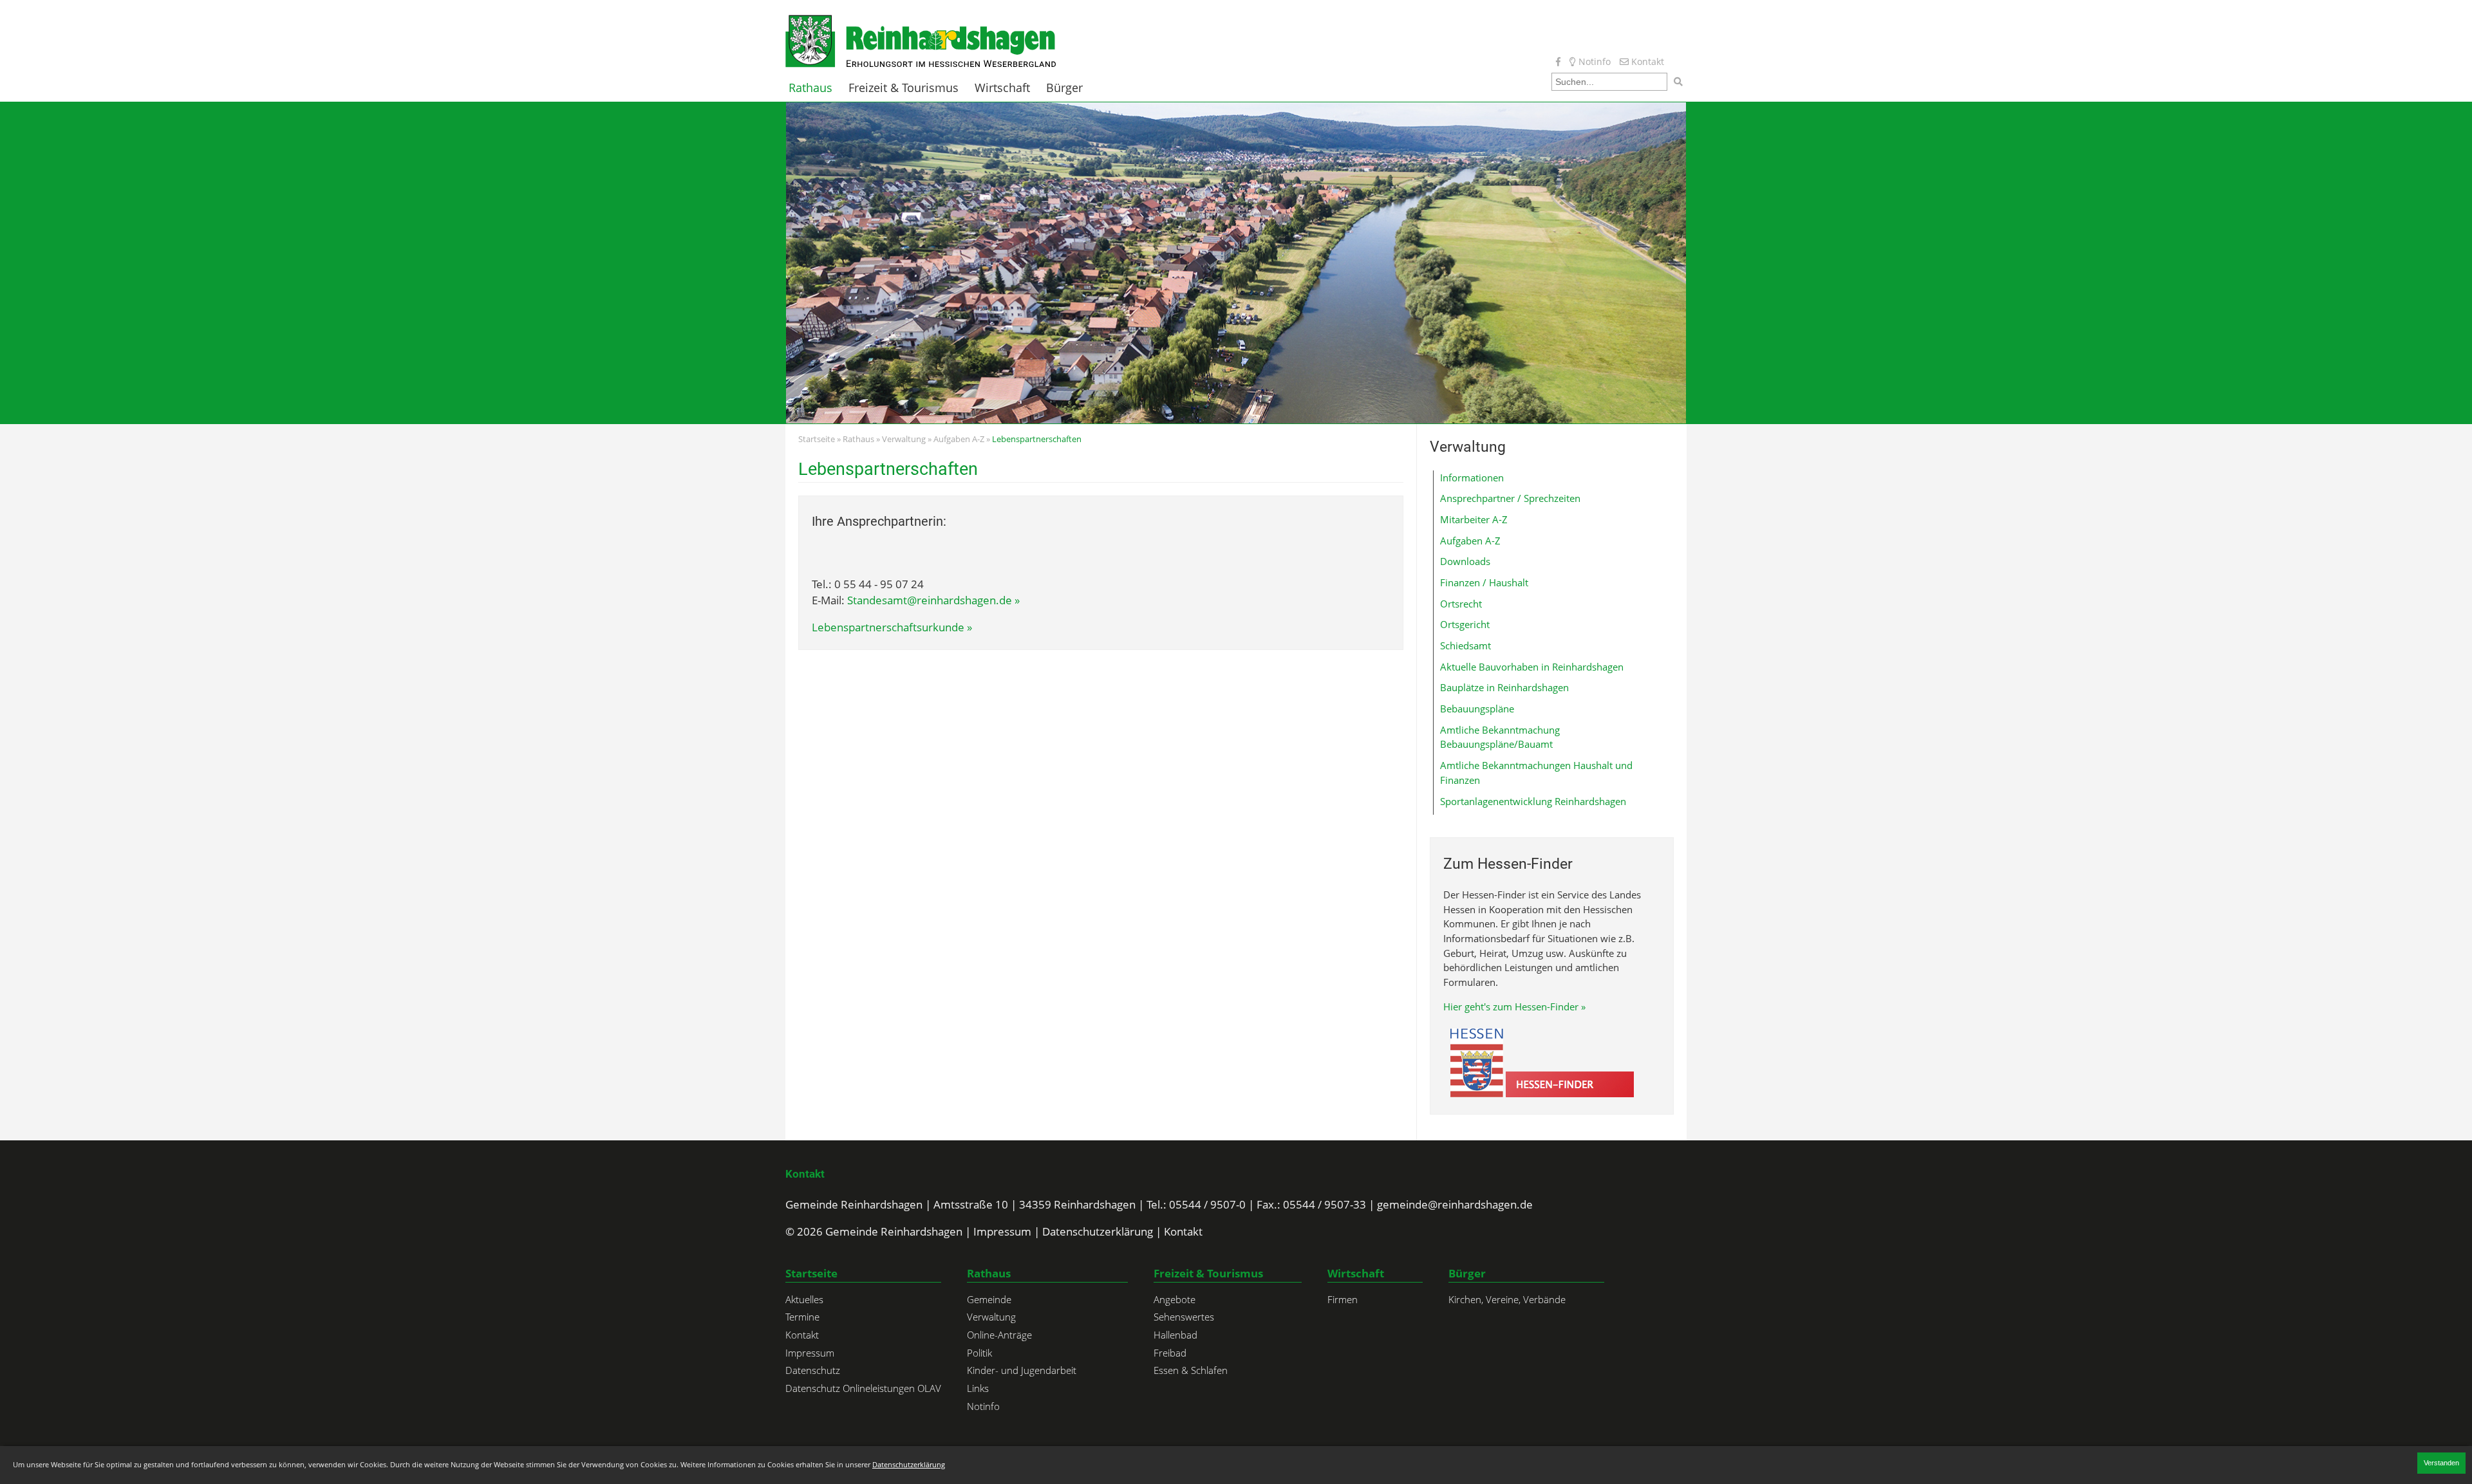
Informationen (1472, 478)
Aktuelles (804, 1299)
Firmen (1343, 1299)
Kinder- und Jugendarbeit (1022, 1370)
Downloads (1465, 561)
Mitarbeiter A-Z (1474, 519)
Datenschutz (813, 1370)
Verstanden (2441, 1463)
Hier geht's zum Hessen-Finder (1511, 1006)
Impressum (1002, 1231)
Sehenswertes (1184, 1317)
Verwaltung (904, 439)
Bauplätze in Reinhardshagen (1504, 687)
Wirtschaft (1002, 88)
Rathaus (810, 88)
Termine (802, 1317)
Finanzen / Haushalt (1484, 582)
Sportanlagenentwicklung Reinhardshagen (1533, 801)
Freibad (1170, 1353)
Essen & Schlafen (1191, 1370)
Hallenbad (1175, 1335)
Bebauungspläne (1477, 709)
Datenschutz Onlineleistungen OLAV (863, 1388)
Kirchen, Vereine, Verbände (1507, 1299)
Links (978, 1388)
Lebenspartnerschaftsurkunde (888, 627)
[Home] (921, 40)
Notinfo (1593, 61)
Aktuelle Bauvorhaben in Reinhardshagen (1532, 667)
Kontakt (1646, 61)
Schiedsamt (1465, 645)
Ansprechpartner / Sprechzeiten (1510, 498)
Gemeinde (989, 1299)
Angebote (1175, 1299)
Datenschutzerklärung (1098, 1231)
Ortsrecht (1461, 604)
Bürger (1064, 88)
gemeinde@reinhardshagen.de (1455, 1204)
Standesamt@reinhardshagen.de (930, 600)
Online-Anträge (999, 1335)
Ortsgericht (1465, 624)
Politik (979, 1353)
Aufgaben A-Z (959, 439)
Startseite (817, 439)
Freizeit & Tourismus (904, 88)
